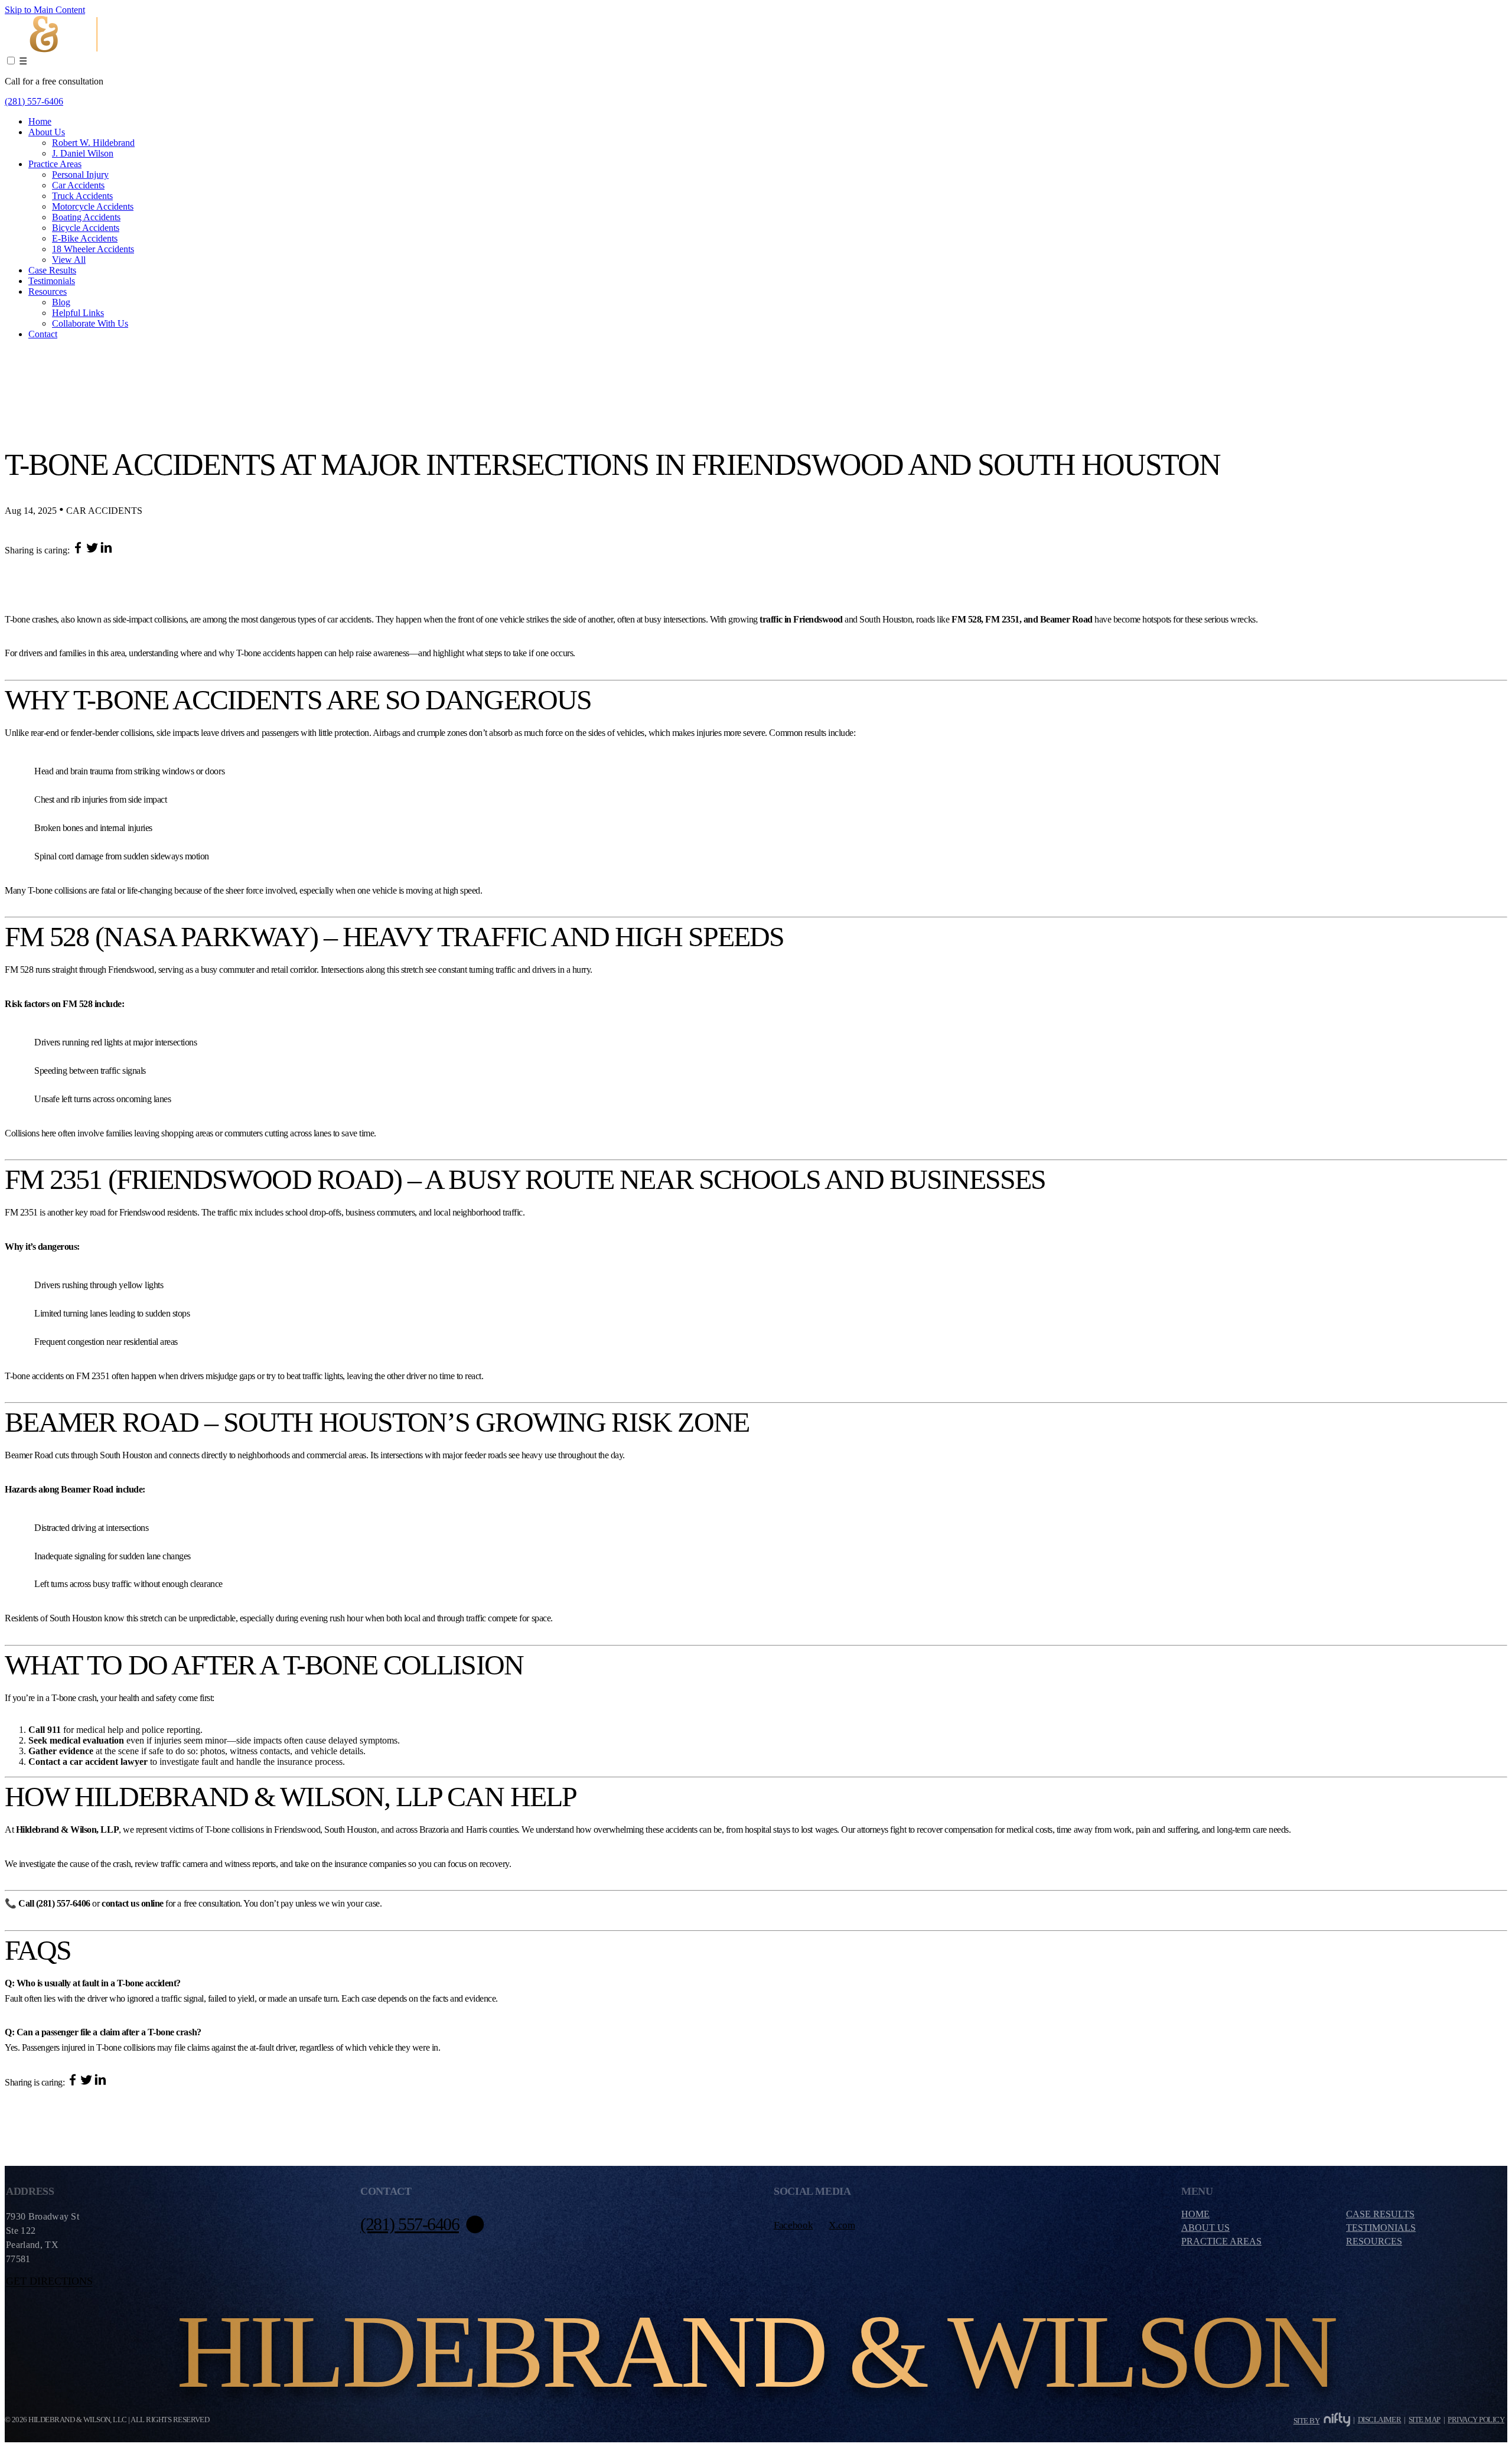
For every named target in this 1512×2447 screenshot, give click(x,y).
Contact (43, 334)
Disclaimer (1380, 2420)
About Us (47, 132)
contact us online (133, 1903)
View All (69, 260)
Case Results (52, 270)
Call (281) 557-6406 (54, 1903)
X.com (842, 2225)
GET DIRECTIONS (49, 2281)
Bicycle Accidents (86, 228)
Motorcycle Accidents (93, 206)
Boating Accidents (86, 217)
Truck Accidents (82, 196)
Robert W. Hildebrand (93, 143)
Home (40, 121)
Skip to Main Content (45, 10)
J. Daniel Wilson (83, 153)
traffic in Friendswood (801, 619)
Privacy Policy (1476, 2420)
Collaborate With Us (90, 323)
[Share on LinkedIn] (106, 550)
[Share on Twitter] (93, 550)
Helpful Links (78, 313)
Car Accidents (78, 185)
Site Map (1425, 2420)
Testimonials (52, 281)
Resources (48, 291)
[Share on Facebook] (79, 550)
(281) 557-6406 (34, 101)
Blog (61, 302)
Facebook (793, 2225)
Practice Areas (55, 164)
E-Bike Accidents (85, 238)
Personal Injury (80, 175)
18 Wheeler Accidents (93, 249)
